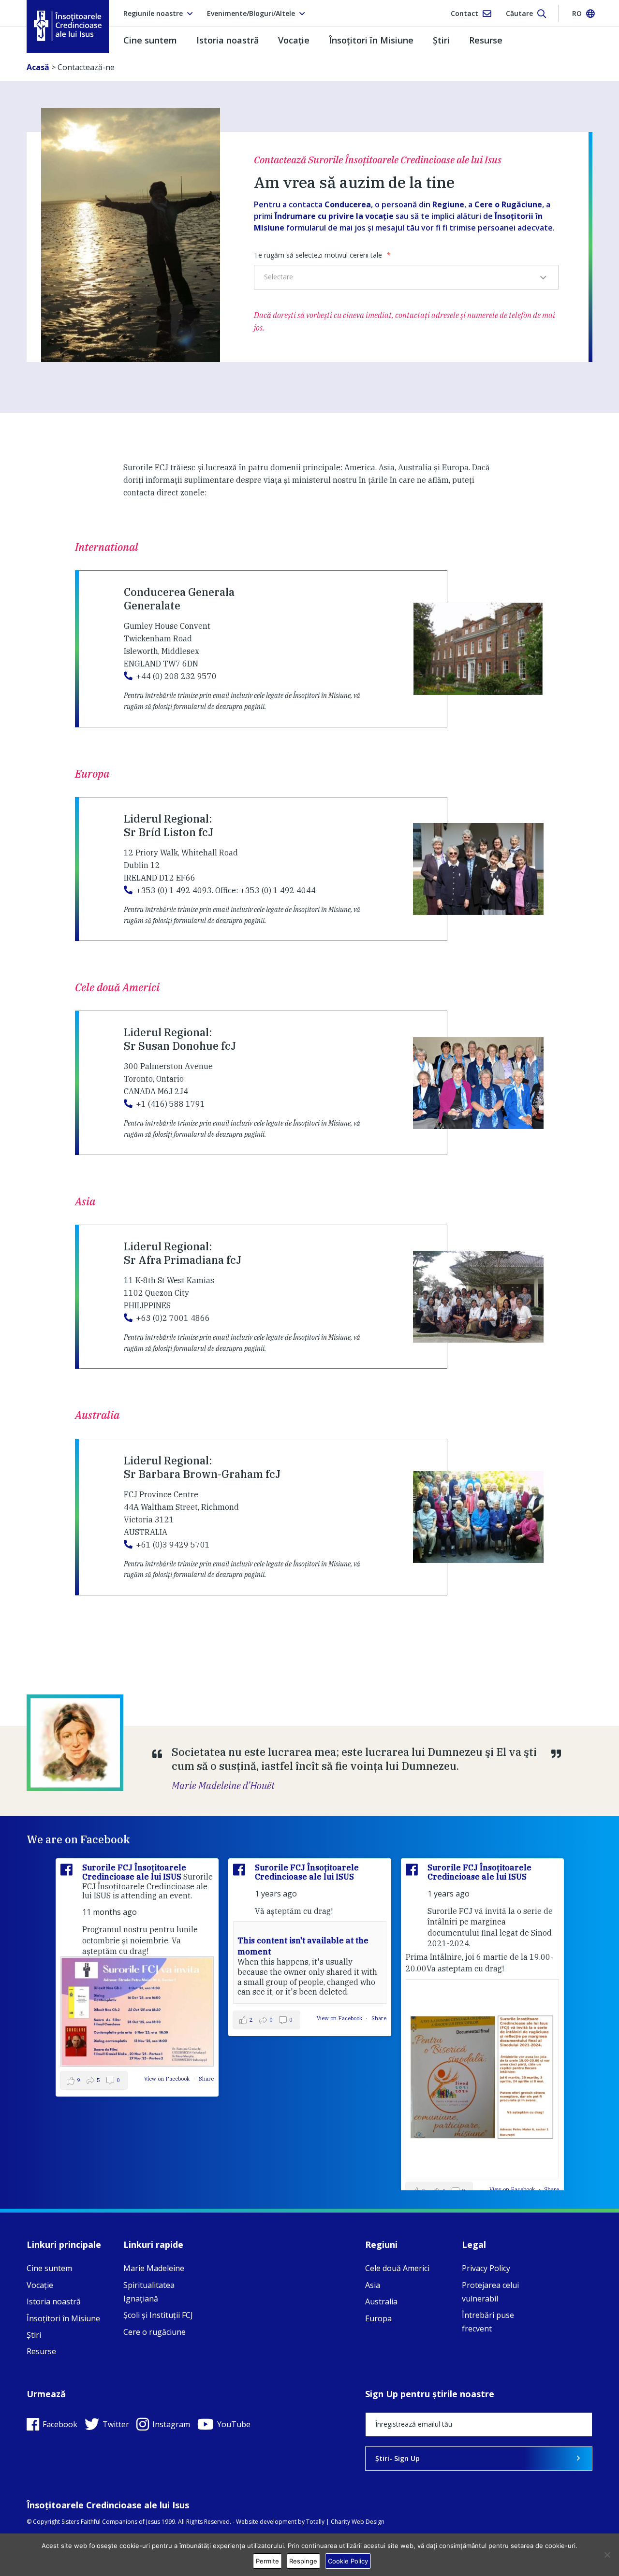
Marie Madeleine (154, 2268)
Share (206, 2079)
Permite (267, 2561)
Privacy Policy (486, 2268)
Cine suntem (150, 40)
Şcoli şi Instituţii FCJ (158, 2315)
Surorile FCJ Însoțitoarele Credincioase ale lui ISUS (134, 1872)
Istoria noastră (228, 40)
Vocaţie (294, 40)
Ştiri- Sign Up (398, 2458)
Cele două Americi (397, 2268)
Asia (373, 2285)
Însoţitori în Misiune (371, 40)
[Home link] (68, 26)
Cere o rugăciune (155, 2332)
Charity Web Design (358, 2522)
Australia (381, 2301)
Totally (315, 2522)
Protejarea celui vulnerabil (490, 2292)
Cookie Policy (348, 2561)
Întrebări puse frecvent (488, 2322)
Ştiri (441, 40)
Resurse (486, 40)
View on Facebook (168, 2079)
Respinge (303, 2561)
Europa (378, 2318)
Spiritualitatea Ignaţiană (149, 2292)
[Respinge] (607, 2555)
